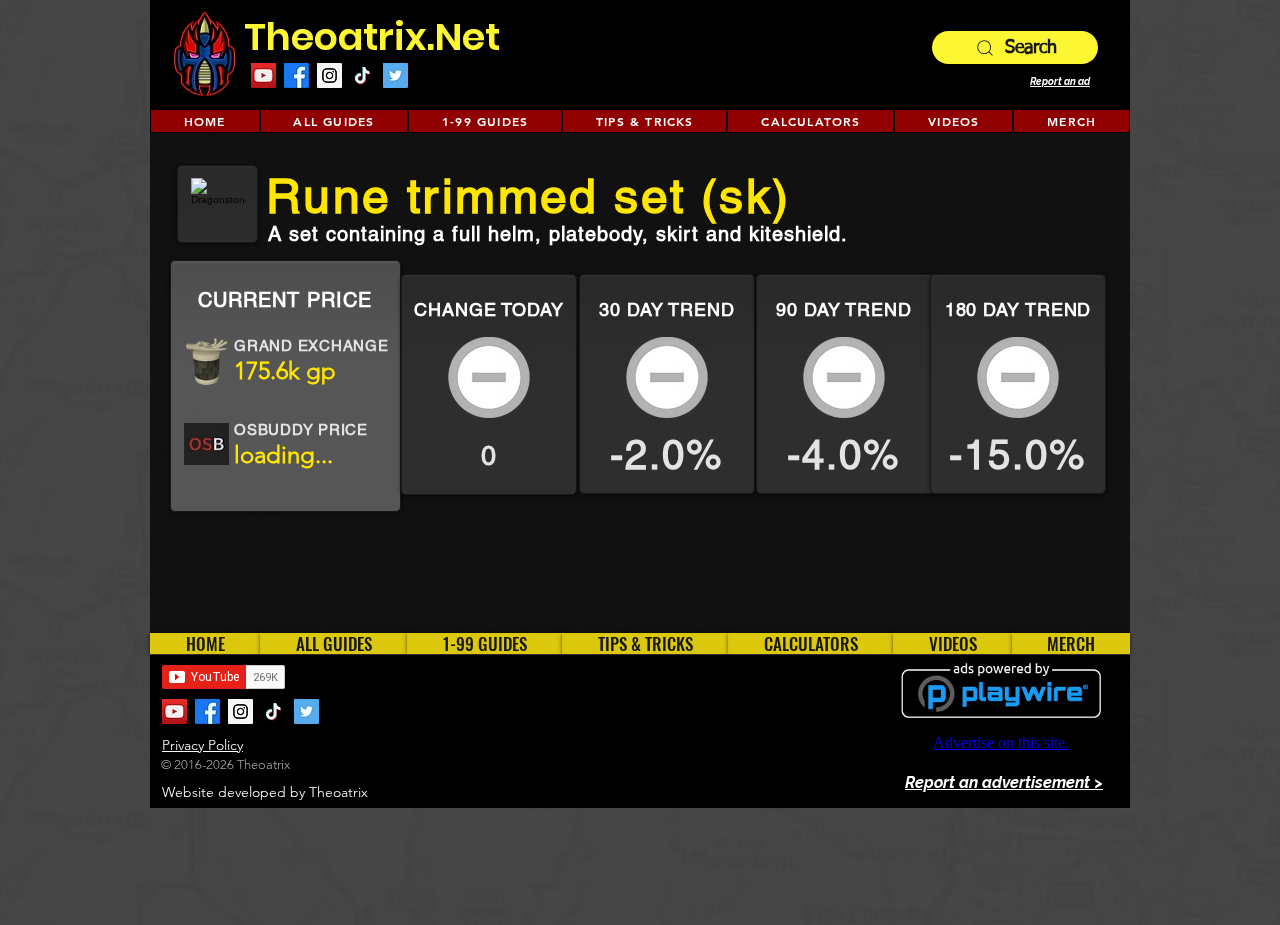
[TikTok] (362, 75)
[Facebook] (296, 75)
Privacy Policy (202, 745)
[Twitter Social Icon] (395, 75)
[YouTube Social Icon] (263, 75)
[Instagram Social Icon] (329, 75)
